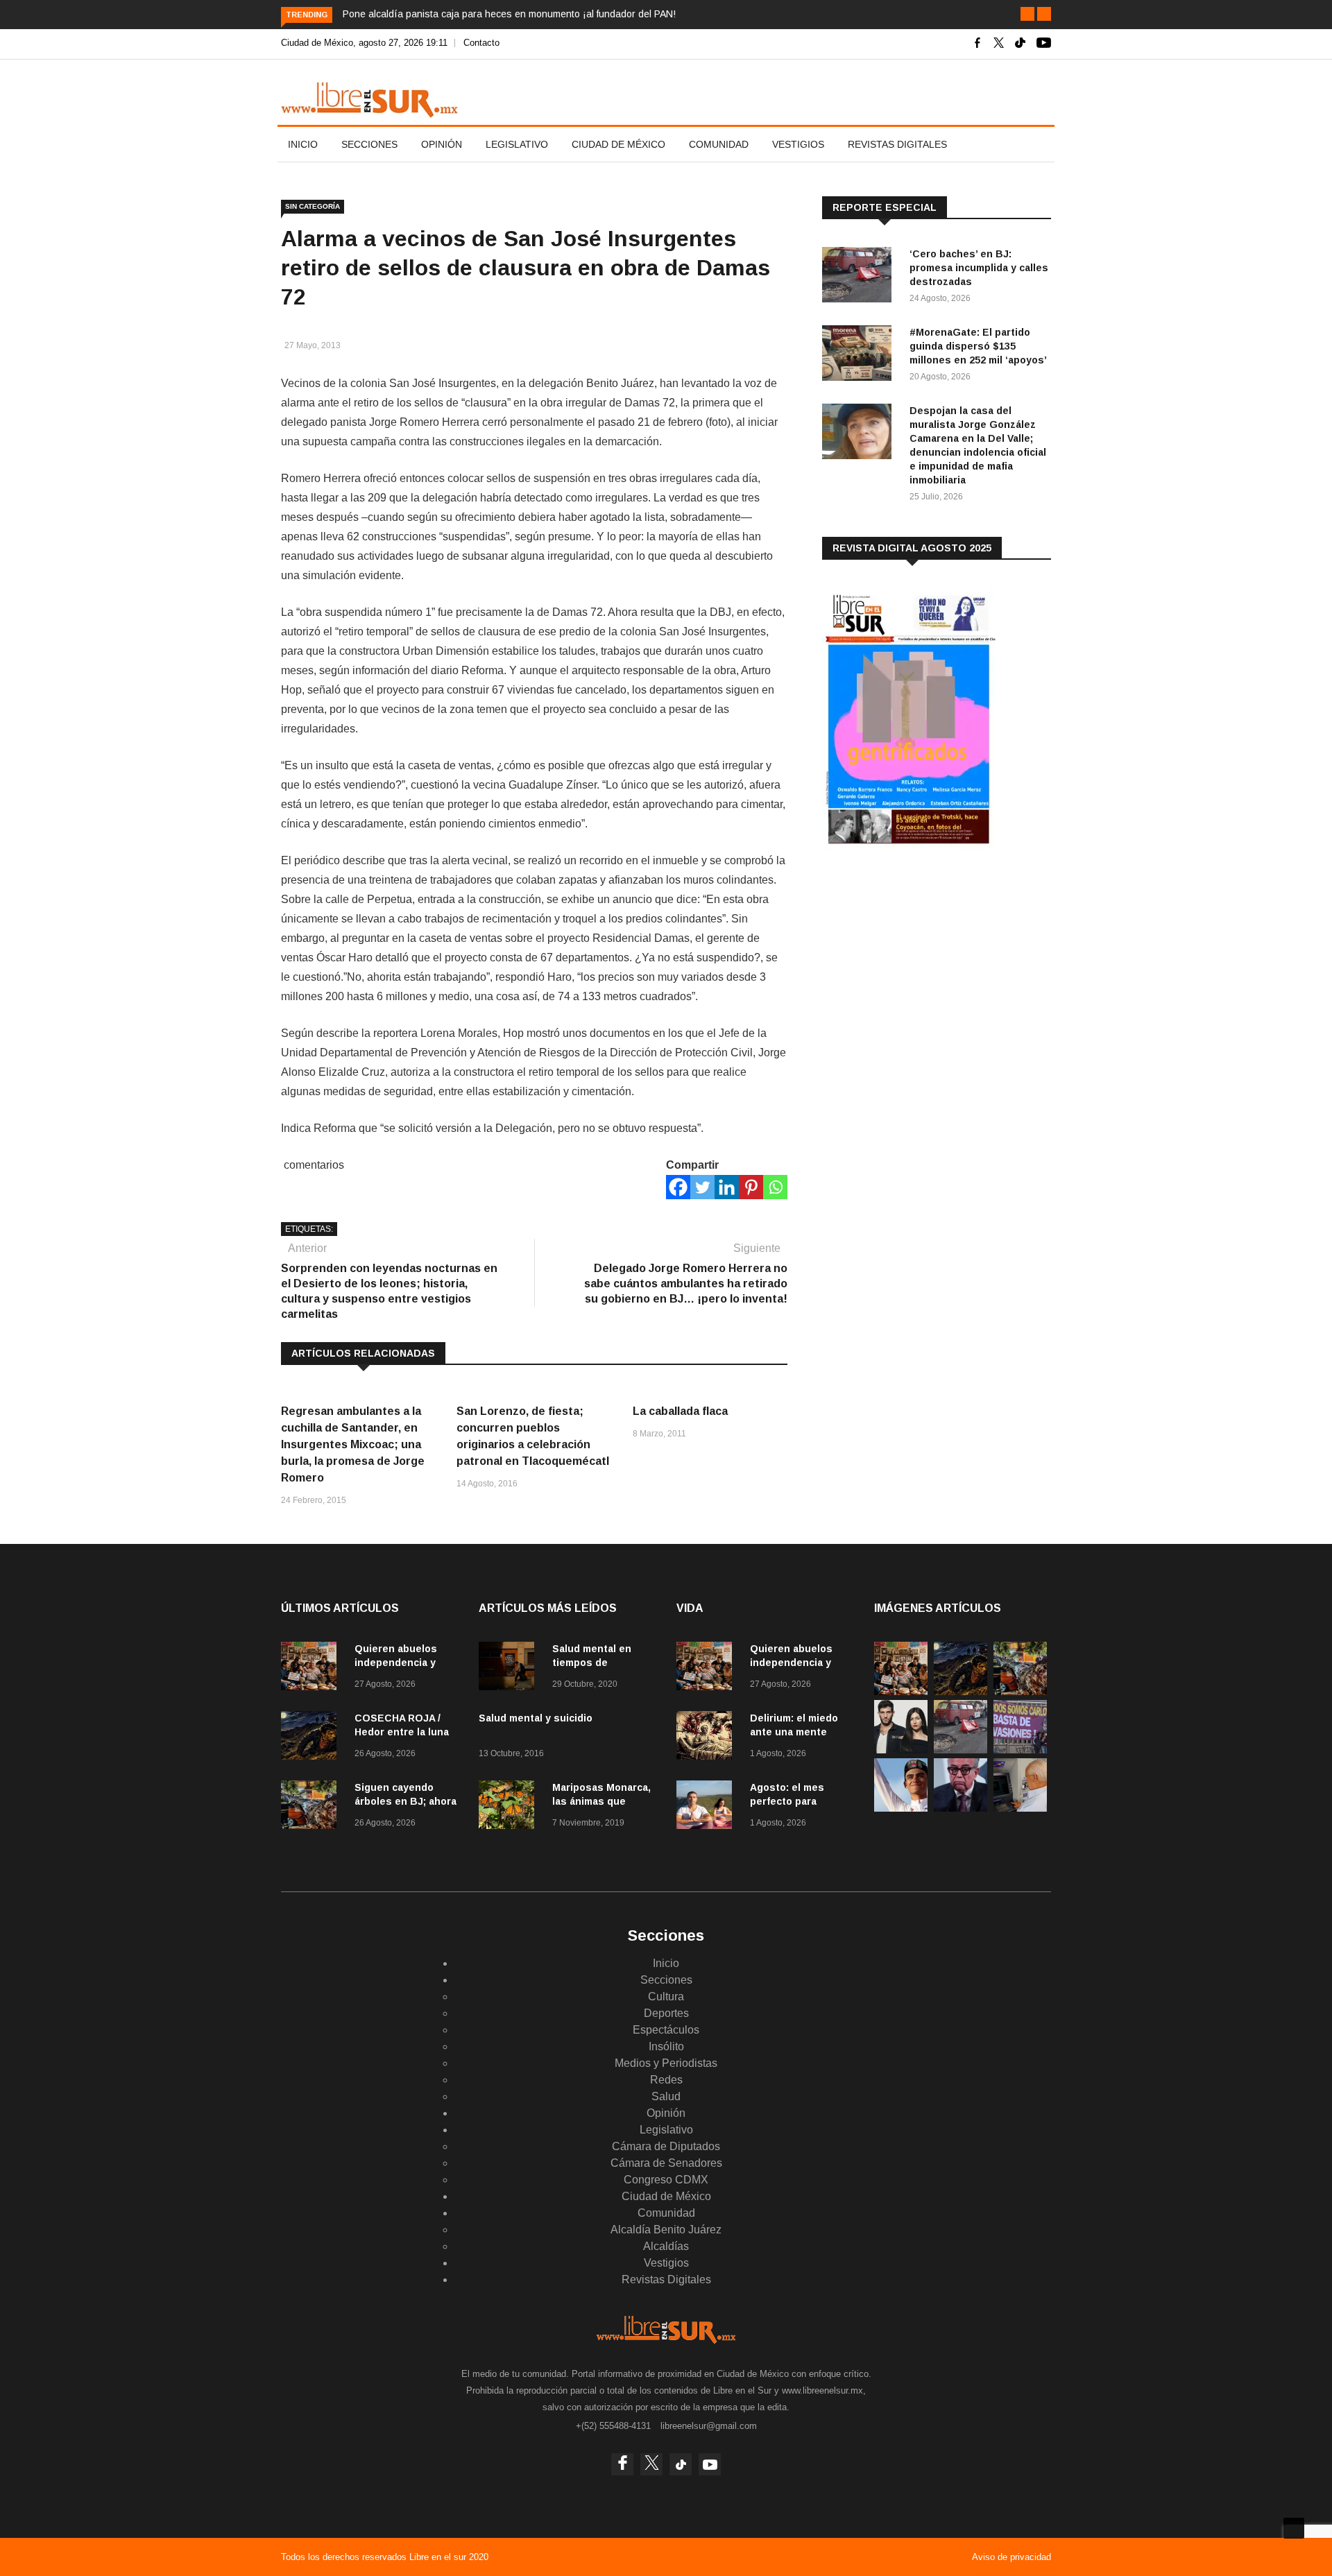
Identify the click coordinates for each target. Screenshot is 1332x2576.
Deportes (666, 2013)
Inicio (303, 144)
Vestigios (798, 144)
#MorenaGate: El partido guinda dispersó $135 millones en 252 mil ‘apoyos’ (978, 346)
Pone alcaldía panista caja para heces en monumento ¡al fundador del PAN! (509, 14)
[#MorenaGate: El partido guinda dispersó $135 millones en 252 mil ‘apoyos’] (860, 355)
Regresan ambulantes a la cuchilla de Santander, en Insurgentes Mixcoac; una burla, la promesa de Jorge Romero (353, 1444)
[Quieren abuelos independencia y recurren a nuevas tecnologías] (312, 1668)
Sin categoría (313, 206)
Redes (666, 2080)
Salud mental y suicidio (536, 1718)
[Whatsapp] (775, 1187)
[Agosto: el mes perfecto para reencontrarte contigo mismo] (708, 1807)
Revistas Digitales (897, 144)
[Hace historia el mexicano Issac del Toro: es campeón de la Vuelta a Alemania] (901, 1808)
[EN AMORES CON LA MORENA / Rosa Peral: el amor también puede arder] (901, 1750)
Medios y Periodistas (666, 2063)
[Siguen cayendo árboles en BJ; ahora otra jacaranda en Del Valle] (312, 1807)
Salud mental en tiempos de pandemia (592, 1663)
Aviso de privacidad (1011, 2557)
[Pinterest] (751, 1187)
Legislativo (517, 144)
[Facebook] (678, 1187)
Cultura (666, 1997)
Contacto (481, 43)
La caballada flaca (680, 1411)
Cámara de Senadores (666, 2163)
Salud (666, 2096)
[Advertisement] (926, 970)
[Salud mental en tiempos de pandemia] (510, 1668)
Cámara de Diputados (666, 2146)
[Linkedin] (727, 1187)
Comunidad (719, 144)
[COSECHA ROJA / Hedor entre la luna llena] (312, 1738)
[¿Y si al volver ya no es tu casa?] (1020, 1750)
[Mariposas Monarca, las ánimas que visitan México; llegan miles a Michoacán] (510, 1807)
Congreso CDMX (666, 2180)
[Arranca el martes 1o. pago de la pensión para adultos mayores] (1020, 1808)
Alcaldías (666, 2246)
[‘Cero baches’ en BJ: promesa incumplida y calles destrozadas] (860, 277)
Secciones (369, 144)
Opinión (442, 144)
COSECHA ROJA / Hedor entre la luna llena (402, 1732)
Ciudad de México (618, 144)
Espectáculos (666, 2030)
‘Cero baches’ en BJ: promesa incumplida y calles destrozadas (979, 268)
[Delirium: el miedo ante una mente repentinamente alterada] (708, 1738)
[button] (1027, 14)
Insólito (666, 2046)
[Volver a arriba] (1294, 2528)
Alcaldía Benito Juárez (666, 2230)
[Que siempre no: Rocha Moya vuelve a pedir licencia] (960, 1808)
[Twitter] (702, 1187)
